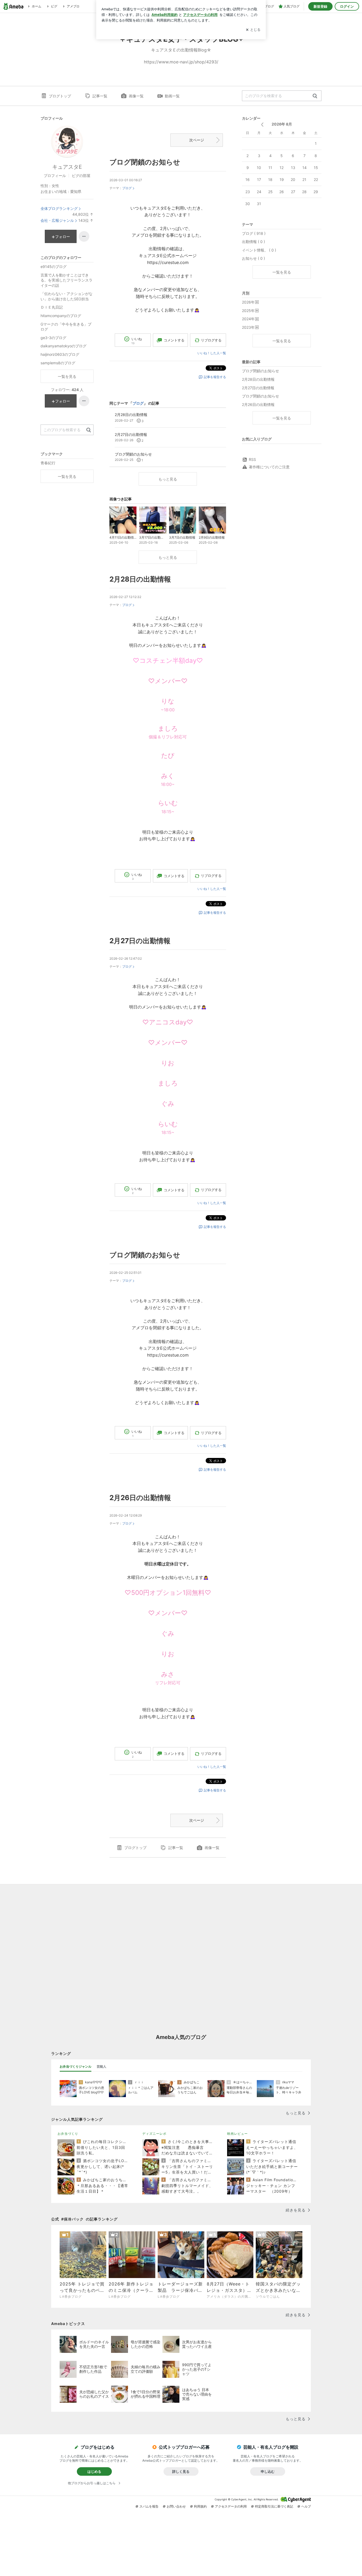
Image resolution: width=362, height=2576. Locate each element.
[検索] (315, 96)
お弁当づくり (68, 2134)
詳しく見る (181, 2471)
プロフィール (55, 176)
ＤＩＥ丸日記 (52, 307)
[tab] (76, 2067)
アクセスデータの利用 (231, 2506)
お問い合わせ (176, 2506)
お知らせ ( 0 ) (253, 258)
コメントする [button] (174, 340)
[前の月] (262, 125)
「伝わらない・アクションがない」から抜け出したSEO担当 (67, 296)
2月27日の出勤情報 (140, 941)
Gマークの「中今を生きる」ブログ (66, 327)
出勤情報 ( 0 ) (253, 242)
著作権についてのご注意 (269, 467)
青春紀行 (48, 463)
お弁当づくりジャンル (76, 2066)
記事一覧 (100, 96)
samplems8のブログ (58, 363)
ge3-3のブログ (53, 338)
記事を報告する (215, 377)
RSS (252, 459)
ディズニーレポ (154, 2134)
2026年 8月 (282, 124)
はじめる (94, 2471)
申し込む (268, 2471)
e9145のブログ (54, 267)
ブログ (127, 188)
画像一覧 (136, 96)
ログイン (347, 6)
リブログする (211, 340)
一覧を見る (282, 272)
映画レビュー (237, 2134)
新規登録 (320, 6)
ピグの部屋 (81, 176)
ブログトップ (60, 96)
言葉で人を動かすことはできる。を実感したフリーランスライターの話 (67, 280)
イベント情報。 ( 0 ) (259, 250)
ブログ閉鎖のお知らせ (145, 162)
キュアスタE (67, 167)
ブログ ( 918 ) (254, 233)
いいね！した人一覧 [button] (212, 353)
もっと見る (168, 479)
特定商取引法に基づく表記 (274, 2506)
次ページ (197, 140)
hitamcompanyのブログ (61, 316)
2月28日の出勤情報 (140, 579)
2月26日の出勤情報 (140, 1498)
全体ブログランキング (59, 208)
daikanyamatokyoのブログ (63, 346)
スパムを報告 (149, 2506)
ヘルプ (306, 2506)
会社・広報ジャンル (57, 220)
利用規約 (200, 2506)
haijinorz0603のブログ (60, 354)
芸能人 (101, 2066)
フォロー (63, 237)
